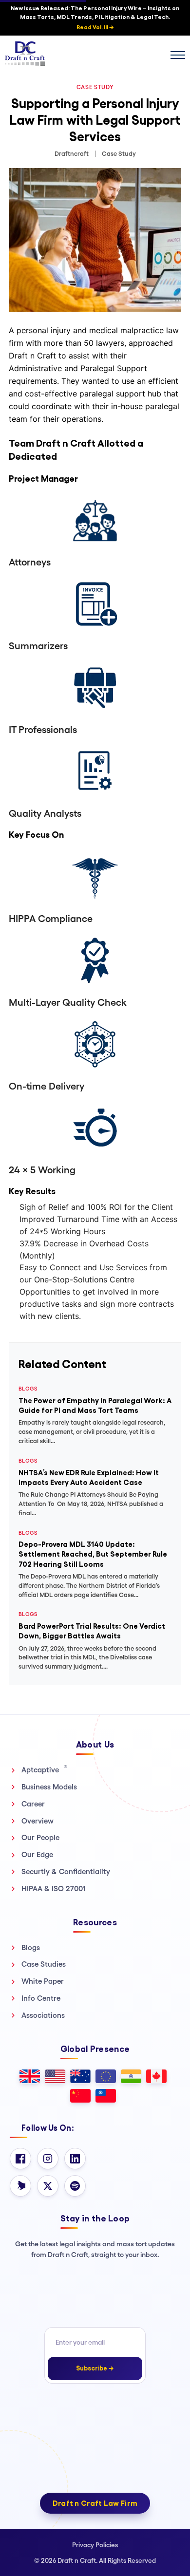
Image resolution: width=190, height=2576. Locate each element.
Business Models (49, 1787)
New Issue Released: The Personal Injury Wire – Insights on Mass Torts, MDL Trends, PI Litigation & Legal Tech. (95, 18)
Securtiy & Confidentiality (66, 1871)
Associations (43, 2015)
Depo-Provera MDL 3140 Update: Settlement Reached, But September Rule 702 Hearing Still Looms (93, 1554)
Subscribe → (95, 2368)
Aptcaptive (44, 1769)
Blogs (31, 1947)
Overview (38, 1821)
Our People (40, 1837)
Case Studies (44, 1964)
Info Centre (41, 1998)
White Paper (43, 1981)
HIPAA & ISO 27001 (54, 1889)
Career (33, 1804)
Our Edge (37, 1854)
